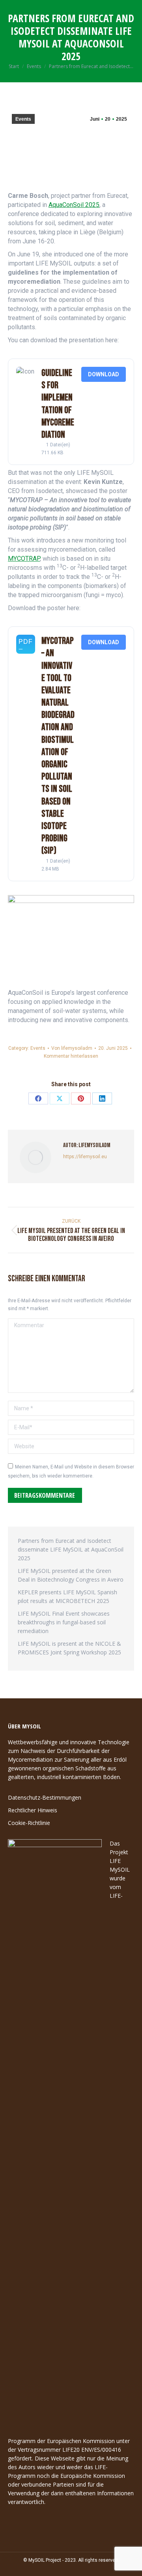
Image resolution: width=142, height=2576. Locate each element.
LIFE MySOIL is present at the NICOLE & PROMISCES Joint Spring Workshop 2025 (69, 1648)
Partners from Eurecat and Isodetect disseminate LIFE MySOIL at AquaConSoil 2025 (71, 1549)
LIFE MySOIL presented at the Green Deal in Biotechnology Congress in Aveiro (71, 1575)
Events (23, 119)
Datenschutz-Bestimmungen (45, 1797)
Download (104, 374)
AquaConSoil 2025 (74, 205)
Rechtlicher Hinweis (33, 1810)
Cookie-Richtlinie (29, 1823)
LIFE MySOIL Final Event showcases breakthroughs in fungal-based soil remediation (64, 1622)
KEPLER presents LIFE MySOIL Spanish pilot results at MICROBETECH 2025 (67, 1596)
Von (72, 1048)
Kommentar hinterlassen (71, 1056)
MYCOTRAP (24, 559)
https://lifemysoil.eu (85, 1157)
